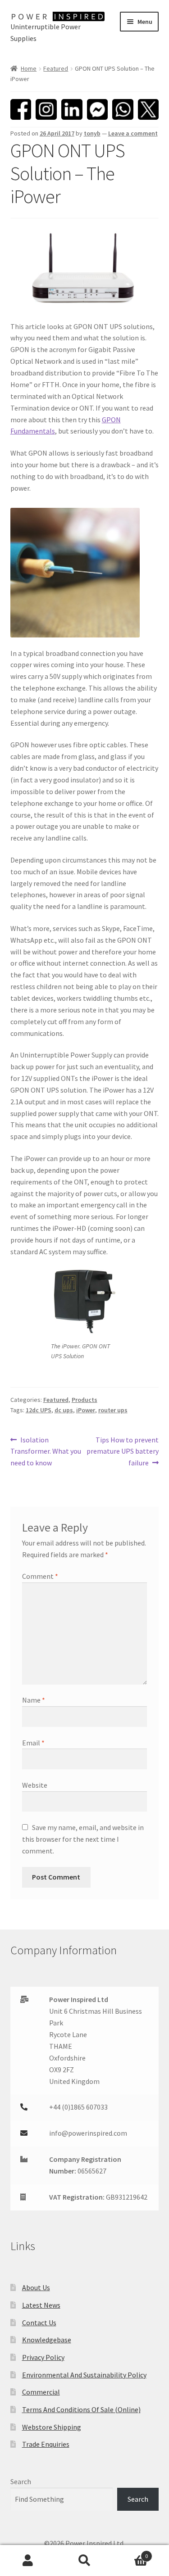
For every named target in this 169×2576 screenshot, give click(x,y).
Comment (40, 1576)
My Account (28, 2561)
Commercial (41, 2392)
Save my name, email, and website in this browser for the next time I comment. (83, 1839)
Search (21, 2481)
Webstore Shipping (52, 2427)
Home (29, 68)
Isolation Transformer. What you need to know (46, 1451)
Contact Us (39, 2323)
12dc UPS (39, 1410)
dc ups (64, 1410)
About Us (36, 2287)
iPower (86, 1410)
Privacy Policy (43, 2357)
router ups (113, 1410)
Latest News (41, 2305)
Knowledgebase (47, 2340)
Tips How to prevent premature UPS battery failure (123, 1451)
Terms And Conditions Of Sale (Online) (81, 2409)
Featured (56, 68)
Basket (130, 2553)
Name (34, 1700)
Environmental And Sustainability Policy (84, 2375)
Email (33, 1743)
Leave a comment (133, 133)
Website (35, 1785)
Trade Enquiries (46, 2444)
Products (84, 1400)
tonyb (92, 133)
